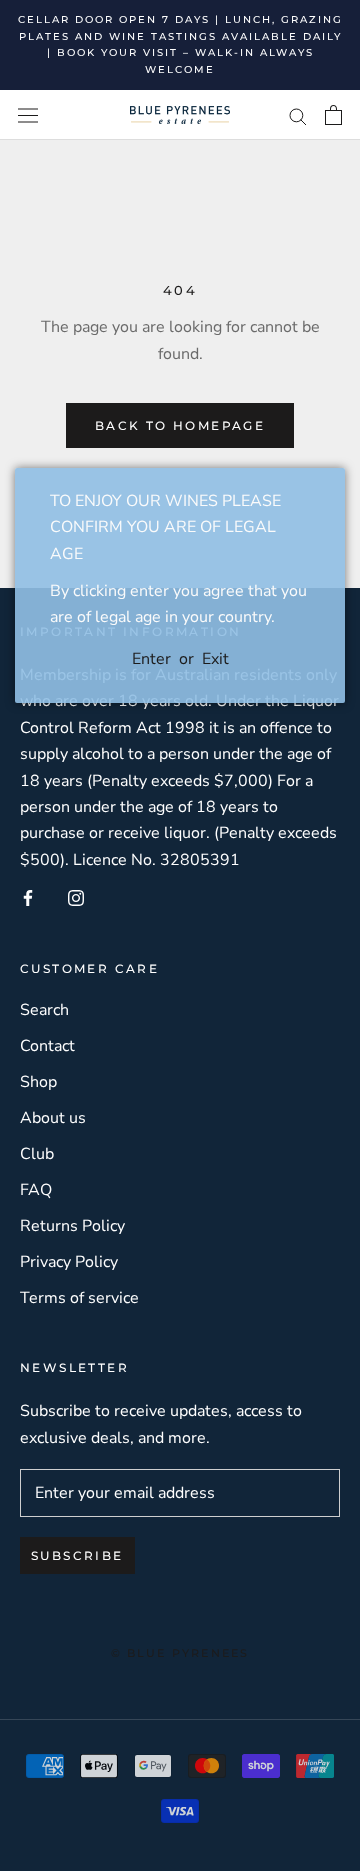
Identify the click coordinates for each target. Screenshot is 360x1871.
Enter (151, 659)
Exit (215, 659)
